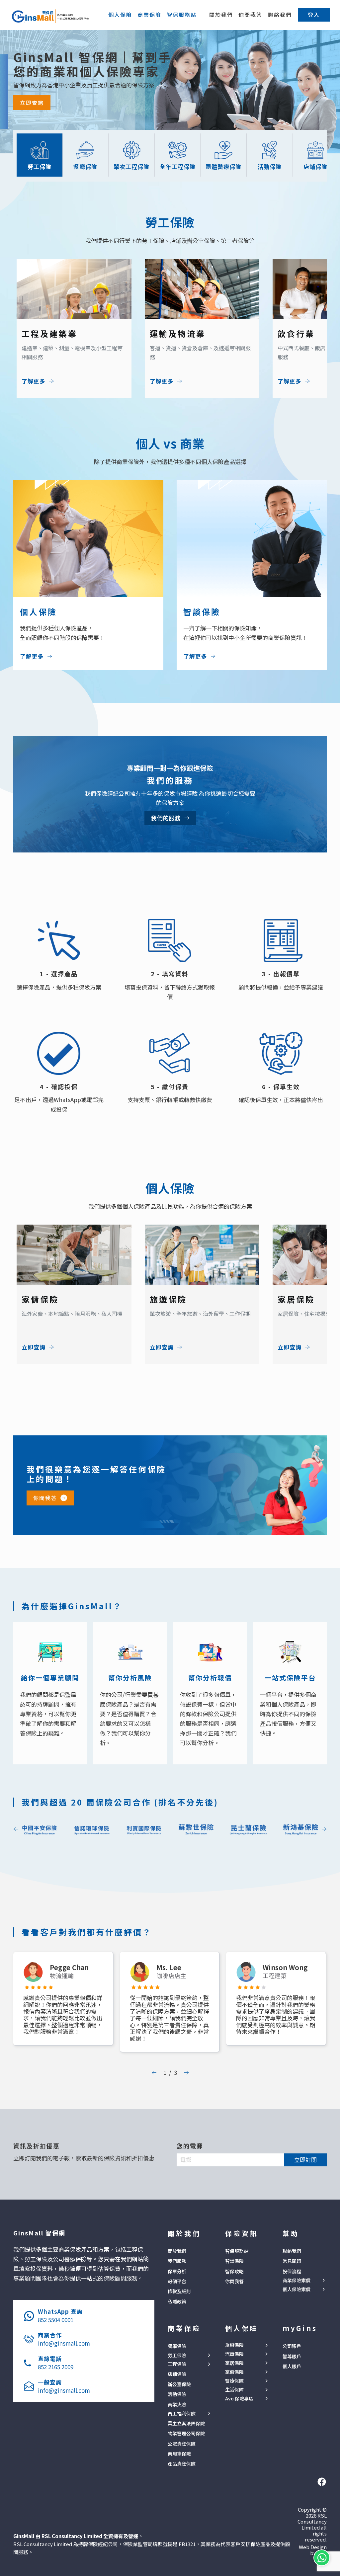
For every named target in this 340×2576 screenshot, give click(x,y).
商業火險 (177, 2404)
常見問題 (292, 2261)
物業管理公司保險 (186, 2433)
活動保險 (177, 2394)
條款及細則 (179, 2291)
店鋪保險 (177, 2374)
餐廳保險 (177, 2346)
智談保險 (234, 2261)
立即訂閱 (305, 2160)
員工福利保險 (182, 2414)
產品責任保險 (182, 2463)
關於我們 (221, 15)
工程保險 (177, 2364)
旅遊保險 (234, 2345)
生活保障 (234, 2390)
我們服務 (177, 2261)
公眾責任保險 (182, 2444)
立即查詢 (32, 103)
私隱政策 (177, 2301)
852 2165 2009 (56, 2367)
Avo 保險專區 (239, 2399)
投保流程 (292, 2271)
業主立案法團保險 (186, 2423)
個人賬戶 (292, 2366)
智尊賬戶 (292, 2356)
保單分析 (177, 2271)
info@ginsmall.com (64, 2343)
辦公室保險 (179, 2384)
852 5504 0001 (56, 2320)
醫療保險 (234, 2381)
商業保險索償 (297, 2280)
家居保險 (234, 2363)
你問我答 (250, 15)
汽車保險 (234, 2354)
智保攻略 (234, 2271)
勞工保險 (177, 2355)
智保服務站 (237, 2251)
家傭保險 (234, 2372)
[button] (314, 15)
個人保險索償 (297, 2289)
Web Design (313, 2547)
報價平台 (177, 2281)
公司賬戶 (292, 2346)
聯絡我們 (280, 15)
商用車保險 (179, 2454)
